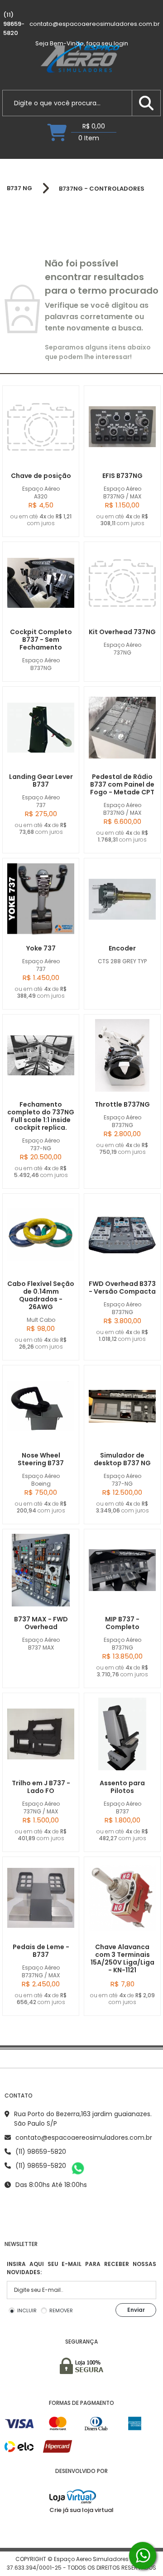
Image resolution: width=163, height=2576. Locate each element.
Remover (61, 2310)
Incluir (27, 2310)
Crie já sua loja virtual (81, 2510)
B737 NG (19, 188)
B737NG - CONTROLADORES (102, 189)
